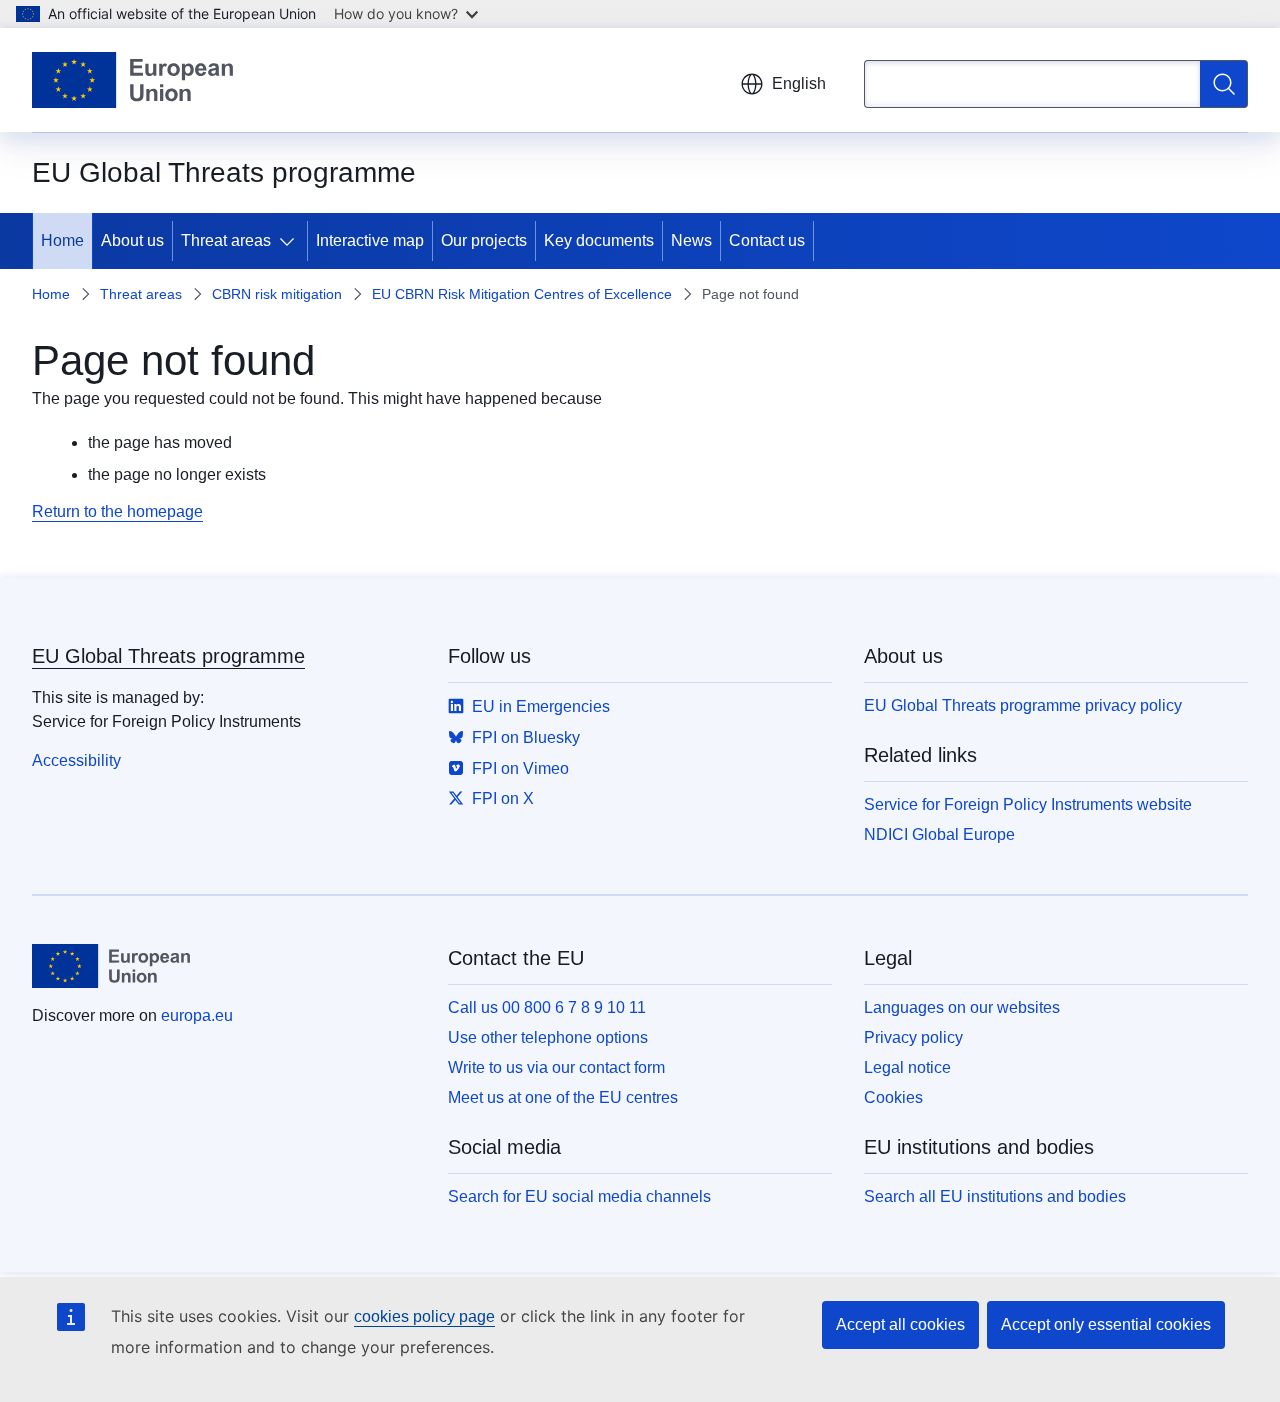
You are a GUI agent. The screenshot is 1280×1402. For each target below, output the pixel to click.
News (691, 240)
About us (132, 240)
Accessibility (76, 760)
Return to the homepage (117, 511)
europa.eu (197, 1015)
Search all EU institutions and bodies (995, 1196)
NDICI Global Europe (939, 834)
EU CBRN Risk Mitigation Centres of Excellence (522, 294)
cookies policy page (424, 1316)
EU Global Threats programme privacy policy (1023, 705)
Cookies (893, 1097)
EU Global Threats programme (168, 656)
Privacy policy (913, 1037)
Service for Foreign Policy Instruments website (1028, 804)
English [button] (799, 83)
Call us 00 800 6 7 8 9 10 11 (547, 1007)
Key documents (599, 240)
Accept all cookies (900, 1324)
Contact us (767, 240)
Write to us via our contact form (556, 1067)
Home (62, 240)
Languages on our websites (962, 1007)
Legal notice (907, 1067)
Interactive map (370, 240)
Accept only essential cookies (1106, 1324)
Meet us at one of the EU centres (563, 1097)
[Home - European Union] (132, 80)
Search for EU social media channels (579, 1196)
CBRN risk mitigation (277, 294)
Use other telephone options (548, 1037)
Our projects (484, 240)
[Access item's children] (291, 241)
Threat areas (226, 240)
